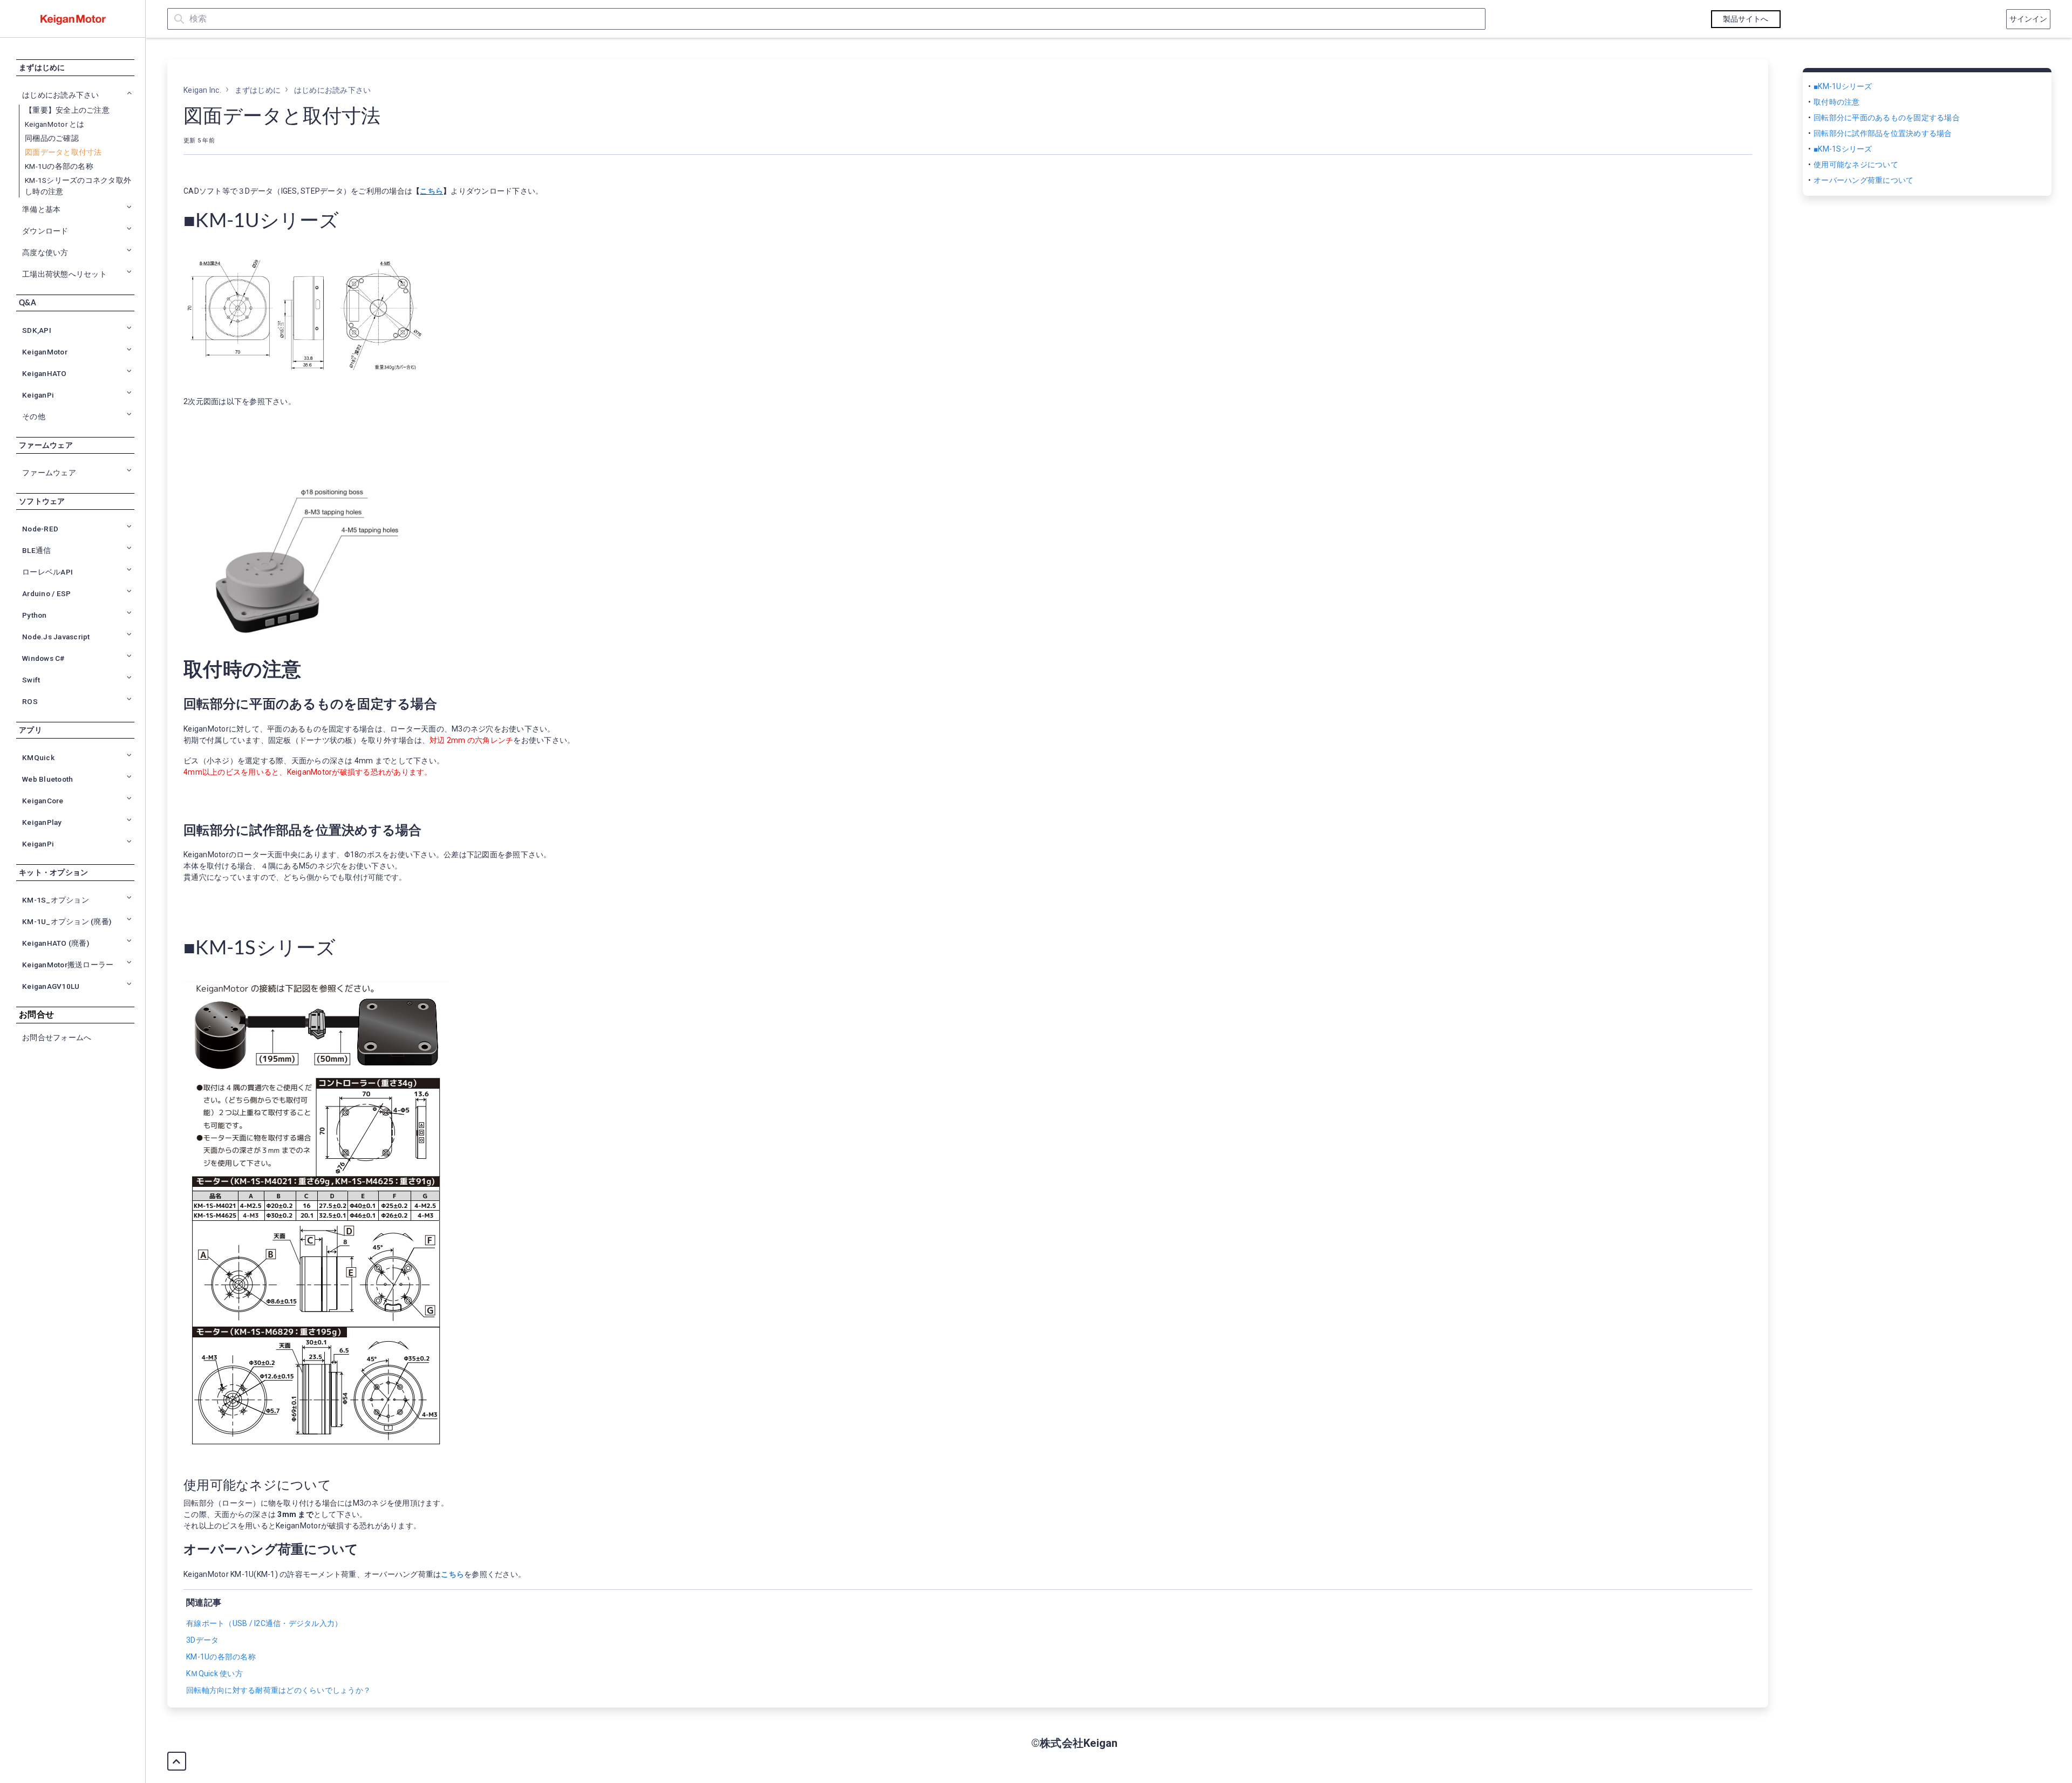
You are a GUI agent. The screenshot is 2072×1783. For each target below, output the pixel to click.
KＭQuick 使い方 (214, 1673)
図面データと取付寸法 (63, 152)
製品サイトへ (1746, 19)
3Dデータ (202, 1640)
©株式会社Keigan (1075, 1743)
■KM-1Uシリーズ (1843, 86)
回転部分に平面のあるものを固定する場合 (1887, 118)
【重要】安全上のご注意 (67, 110)
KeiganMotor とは (55, 124)
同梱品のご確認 (52, 138)
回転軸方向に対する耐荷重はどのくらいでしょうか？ (278, 1690)
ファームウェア (46, 446)
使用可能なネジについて (1856, 165)
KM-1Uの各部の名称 (59, 166)
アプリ (30, 730)
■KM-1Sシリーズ (1843, 149)
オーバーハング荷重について (1863, 180)
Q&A (28, 303)
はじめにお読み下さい (333, 90)
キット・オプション (53, 873)
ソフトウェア (42, 502)
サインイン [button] (2029, 19)
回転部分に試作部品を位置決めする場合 (1883, 133)
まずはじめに (42, 68)
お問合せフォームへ (57, 1038)
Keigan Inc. (202, 90)
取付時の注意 (1837, 102)
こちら (431, 191)
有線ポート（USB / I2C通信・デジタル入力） (264, 1623)
